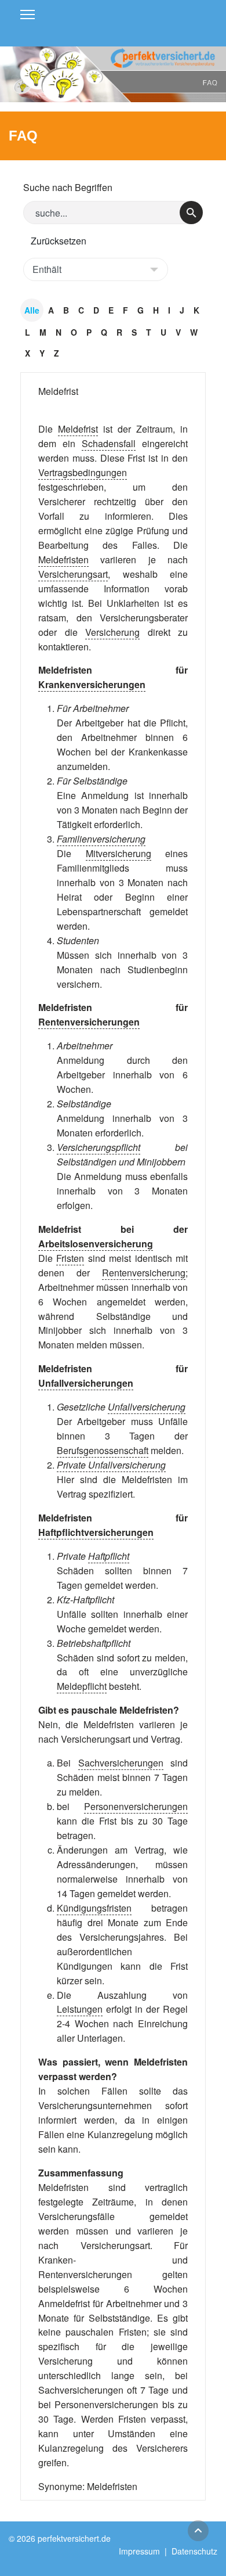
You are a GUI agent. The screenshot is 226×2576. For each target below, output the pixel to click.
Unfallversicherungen (86, 1383)
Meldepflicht (82, 1686)
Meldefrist (58, 391)
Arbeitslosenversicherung (96, 1244)
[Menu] (28, 15)
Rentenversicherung (144, 1273)
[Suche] (191, 213)
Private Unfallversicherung (111, 1465)
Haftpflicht (109, 1556)
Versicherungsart (73, 574)
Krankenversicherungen (92, 684)
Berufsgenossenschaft (103, 1450)
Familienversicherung (101, 839)
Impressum (139, 2551)
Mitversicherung (119, 853)
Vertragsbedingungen (83, 472)
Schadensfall (109, 443)
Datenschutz (194, 2551)
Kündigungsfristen (94, 1908)
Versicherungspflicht (99, 1147)
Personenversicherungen (136, 1806)
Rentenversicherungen (89, 1022)
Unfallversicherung (147, 1407)
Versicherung (112, 632)
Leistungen (80, 2009)
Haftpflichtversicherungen (96, 1532)
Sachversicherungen (121, 1763)
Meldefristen (63, 560)
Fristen (70, 1258)
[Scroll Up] (198, 2531)
